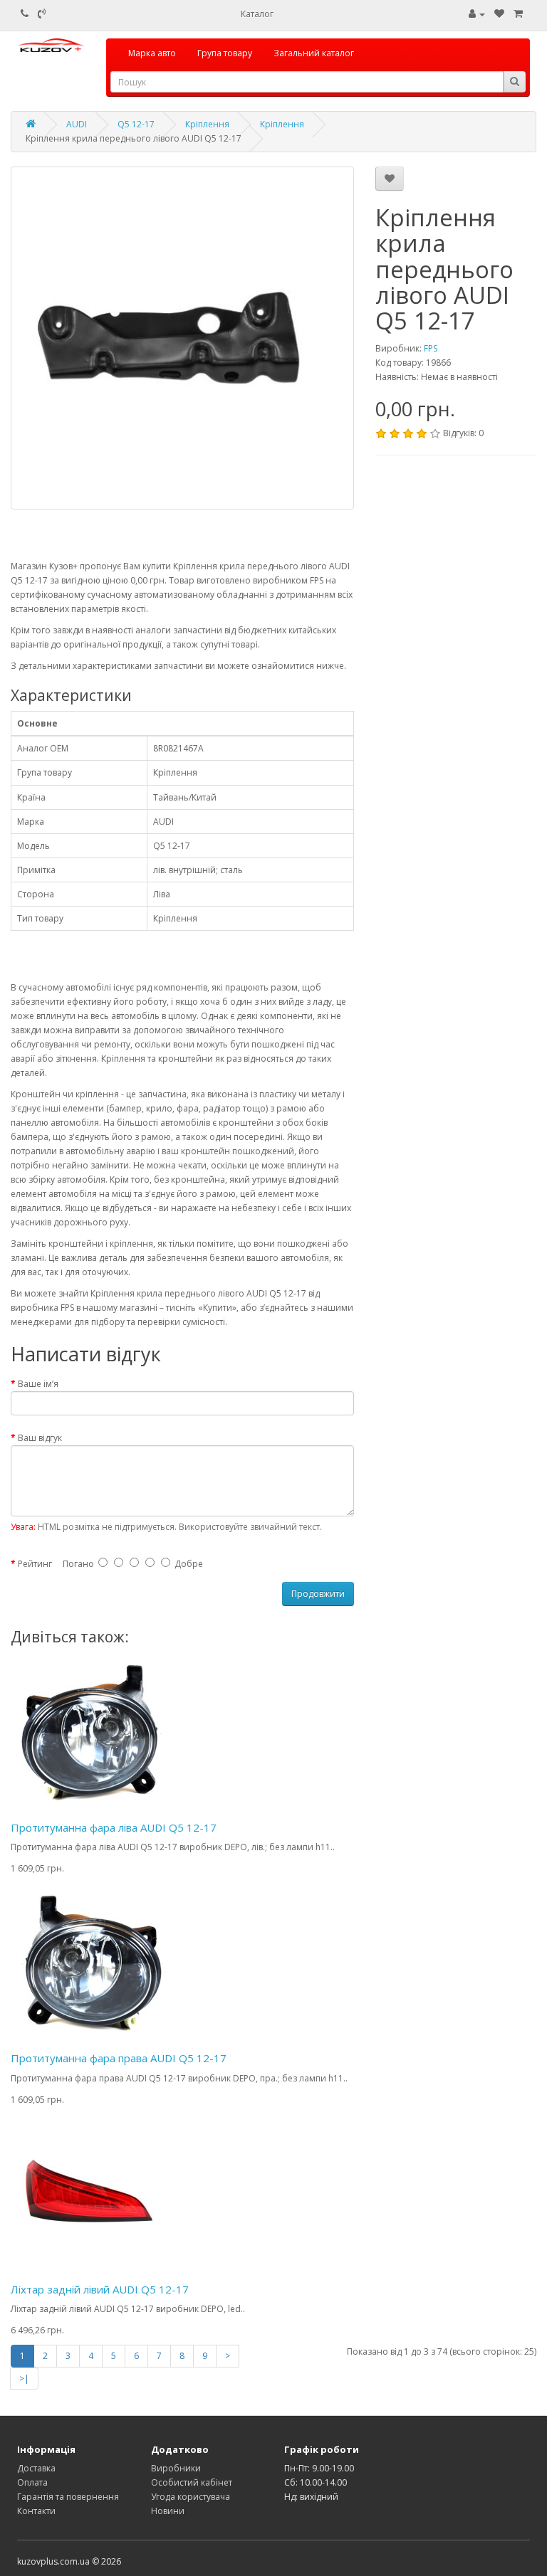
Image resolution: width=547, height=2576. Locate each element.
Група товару (225, 53)
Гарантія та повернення (68, 2497)
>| (24, 2379)
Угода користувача (191, 2497)
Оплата (32, 2482)
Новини (168, 2511)
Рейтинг (35, 1564)
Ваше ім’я (38, 1384)
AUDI (77, 124)
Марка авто (152, 53)
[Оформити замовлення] (518, 14)
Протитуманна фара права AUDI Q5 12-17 (119, 2058)
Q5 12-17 (136, 124)
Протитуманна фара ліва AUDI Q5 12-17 (114, 1827)
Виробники (176, 2468)
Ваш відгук (40, 1438)
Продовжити (318, 1594)
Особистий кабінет (192, 2482)
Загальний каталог (314, 53)
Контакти (36, 2511)
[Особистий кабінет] (477, 14)
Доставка (36, 2468)
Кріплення (207, 124)
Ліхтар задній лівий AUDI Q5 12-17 (100, 2289)
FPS (431, 348)
